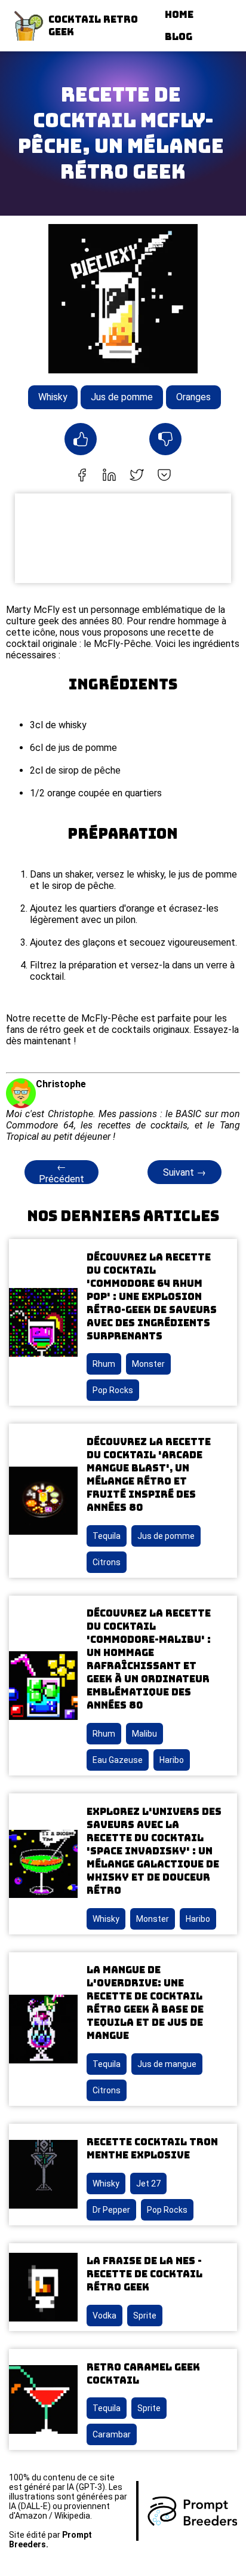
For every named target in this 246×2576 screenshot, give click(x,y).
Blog (179, 37)
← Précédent (61, 1173)
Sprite (145, 2316)
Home (179, 15)
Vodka (104, 2316)
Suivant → (184, 1172)
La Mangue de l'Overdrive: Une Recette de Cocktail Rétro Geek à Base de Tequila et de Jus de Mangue (145, 2003)
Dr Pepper (111, 2210)
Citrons (107, 1562)
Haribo (172, 1760)
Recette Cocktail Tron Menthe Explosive (152, 2149)
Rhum (104, 1364)
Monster (148, 1364)
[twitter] (137, 476)
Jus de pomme (122, 397)
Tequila (107, 1536)
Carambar (112, 2434)
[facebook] (82, 476)
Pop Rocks (113, 1390)
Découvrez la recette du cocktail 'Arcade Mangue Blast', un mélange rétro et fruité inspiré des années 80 (149, 1475)
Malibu (144, 1734)
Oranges (193, 397)
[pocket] (164, 476)
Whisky (53, 397)
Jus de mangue (167, 2064)
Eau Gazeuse (118, 1760)
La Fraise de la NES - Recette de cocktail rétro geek (144, 2274)
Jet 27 (148, 2184)
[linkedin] (109, 476)
